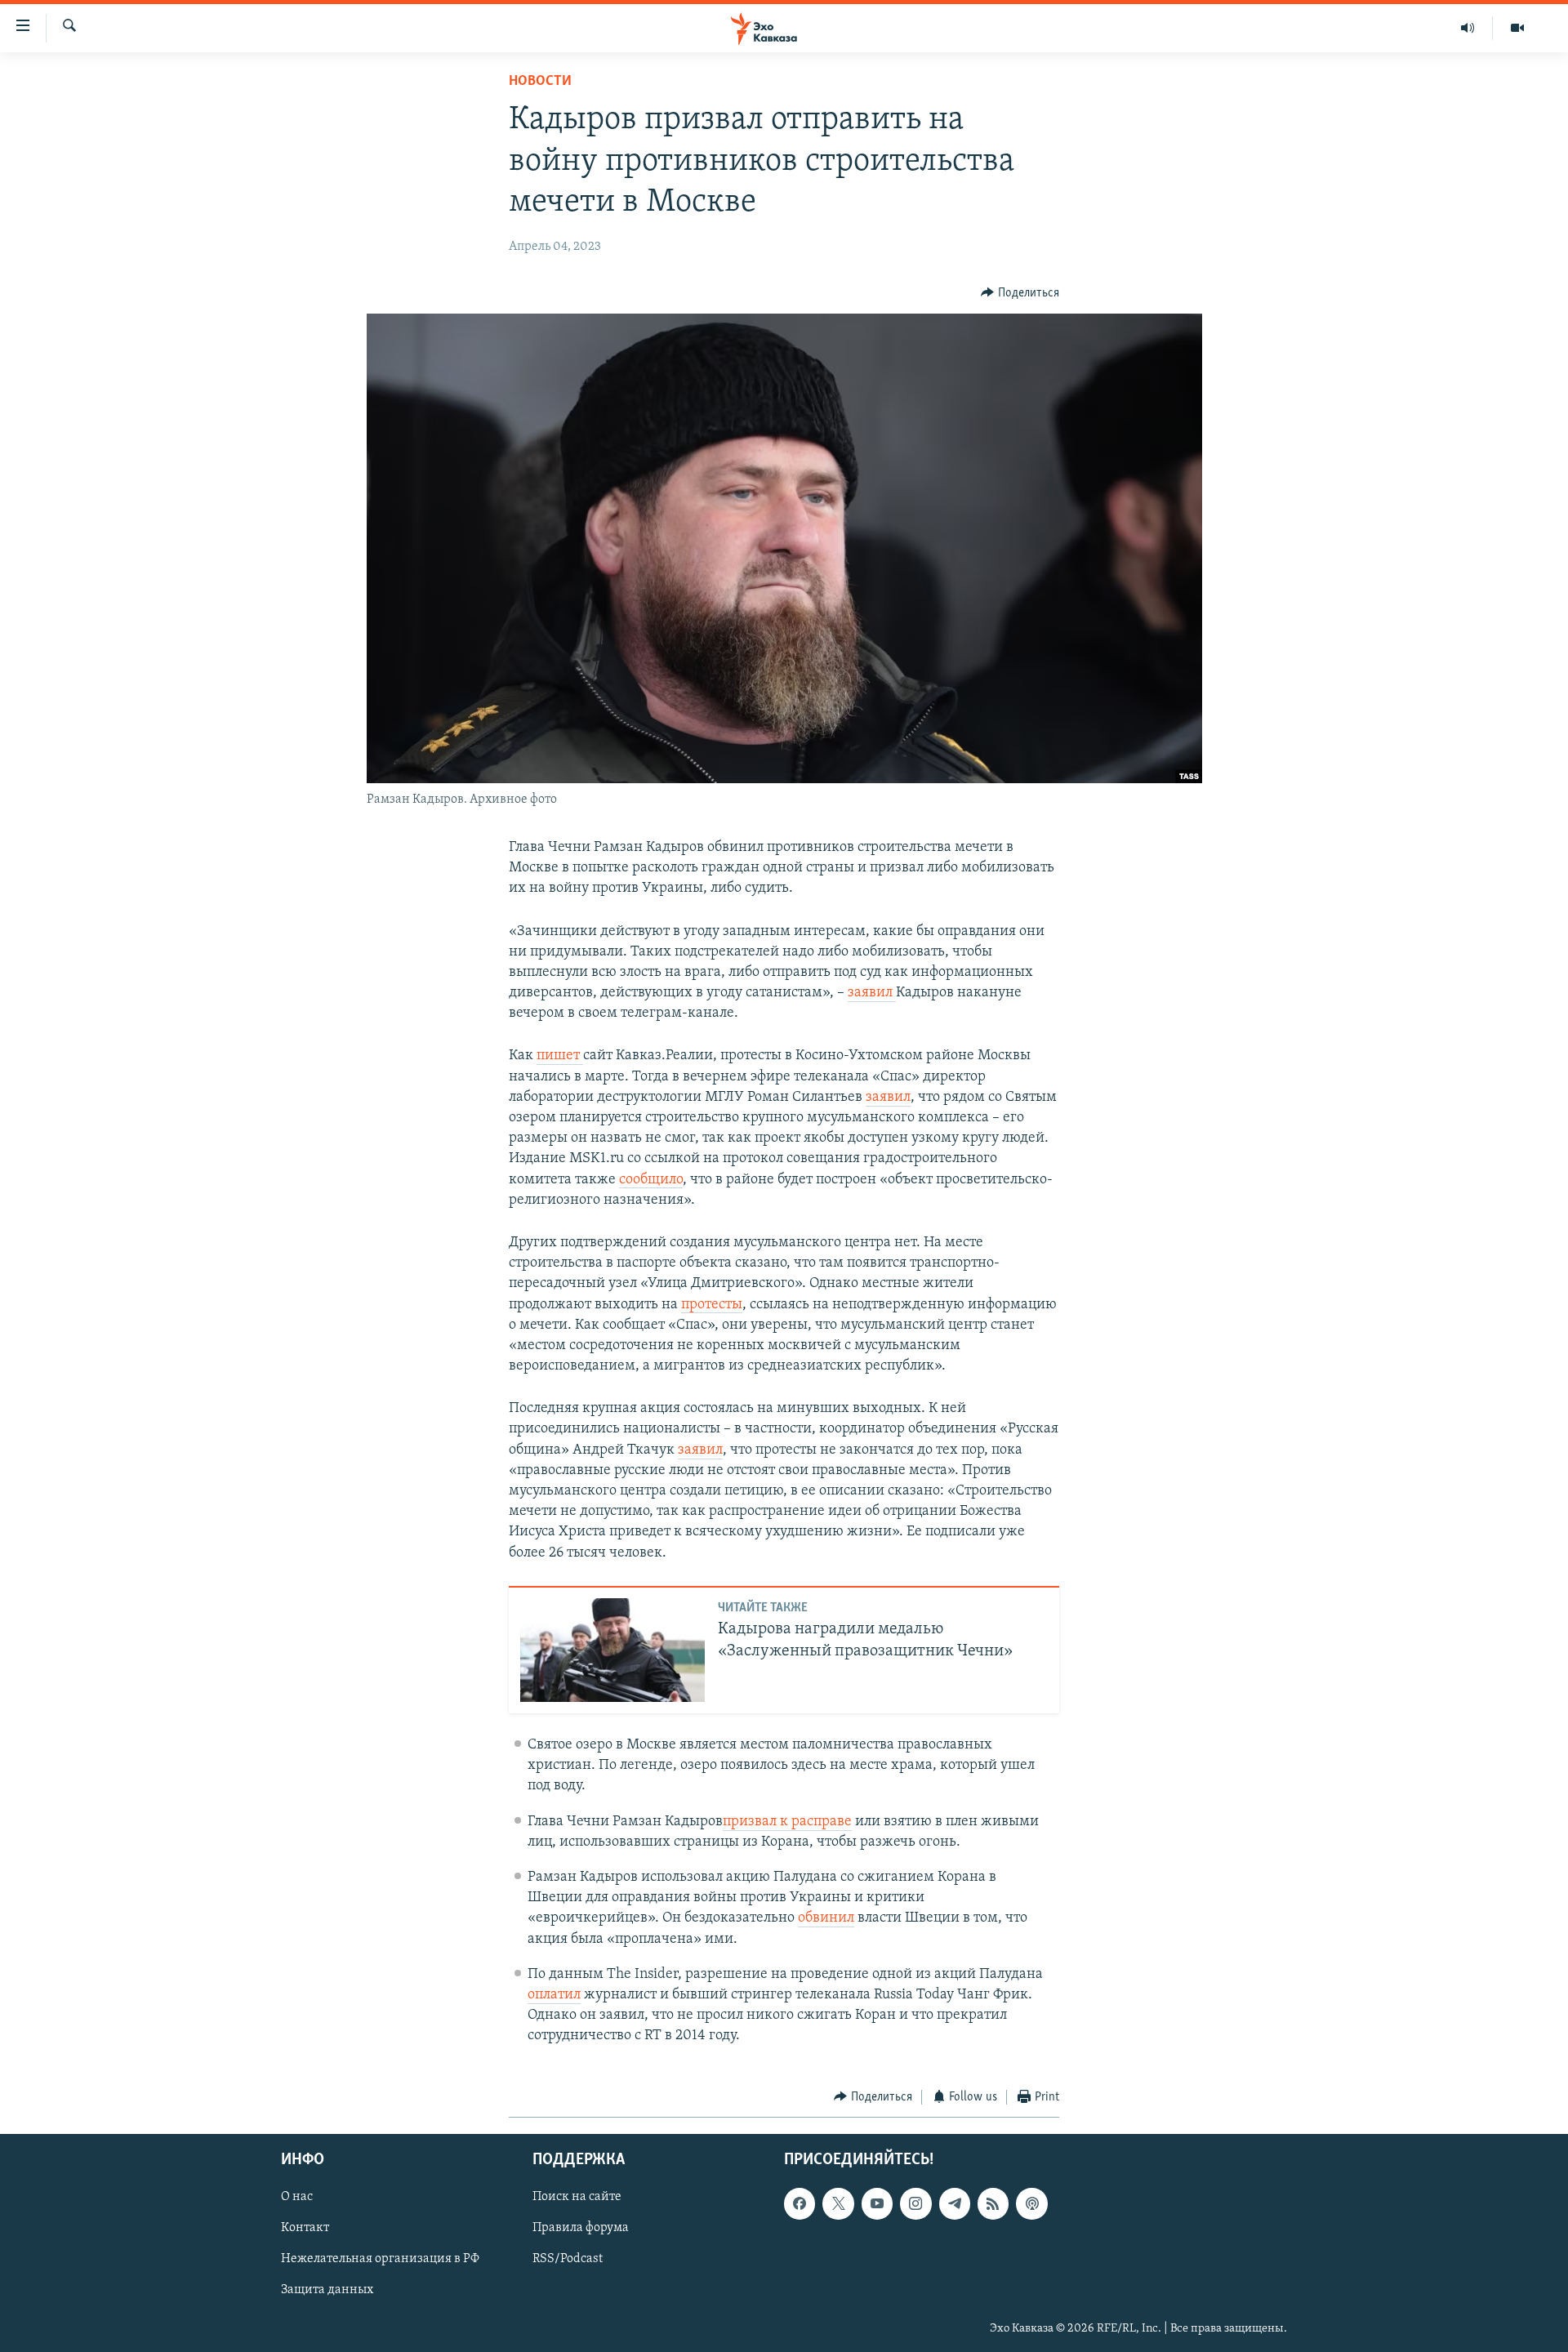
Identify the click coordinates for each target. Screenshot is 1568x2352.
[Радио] (1468, 28)
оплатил (554, 1995)
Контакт (305, 2228)
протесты (712, 1305)
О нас (297, 2197)
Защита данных (327, 2291)
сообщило (651, 1180)
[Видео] (1517, 28)
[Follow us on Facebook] (800, 2203)
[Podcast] (1031, 2203)
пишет (560, 1056)
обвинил (826, 1918)
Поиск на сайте (577, 2197)
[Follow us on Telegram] (955, 2203)
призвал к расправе (787, 1822)
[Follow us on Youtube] (877, 2203)
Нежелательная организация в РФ (380, 2259)
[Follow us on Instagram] (915, 2203)
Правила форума (581, 2228)
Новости (540, 82)
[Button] (1020, 293)
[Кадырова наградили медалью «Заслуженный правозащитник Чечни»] (612, 1650)
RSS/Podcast (568, 2259)
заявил (872, 993)
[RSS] (993, 2203)
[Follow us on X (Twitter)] (838, 2203)
